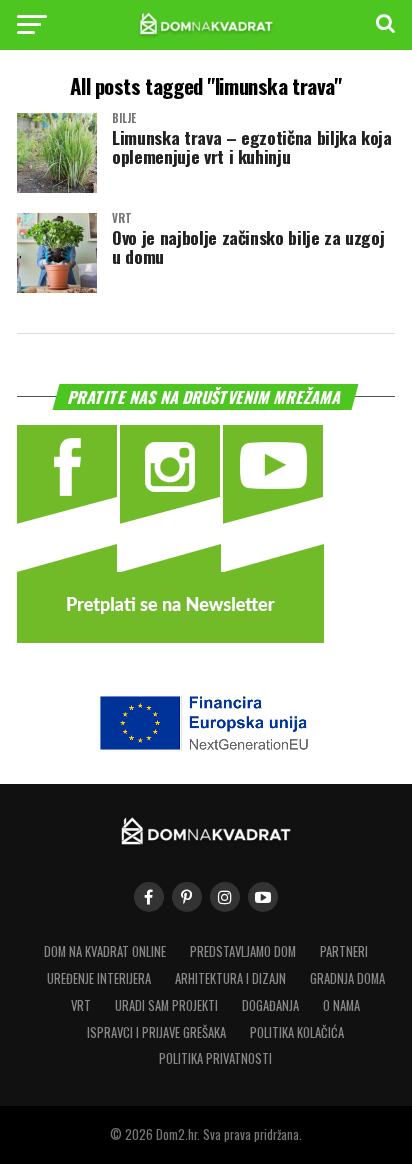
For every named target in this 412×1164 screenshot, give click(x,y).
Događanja (270, 1005)
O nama (341, 1005)
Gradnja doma (347, 978)
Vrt (81, 1005)
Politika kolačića (297, 1032)
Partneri (344, 951)
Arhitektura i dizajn (230, 978)
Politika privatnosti (215, 1058)
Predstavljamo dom (243, 951)
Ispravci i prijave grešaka (156, 1032)
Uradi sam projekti (166, 1005)
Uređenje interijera (99, 978)
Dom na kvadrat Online (105, 951)
